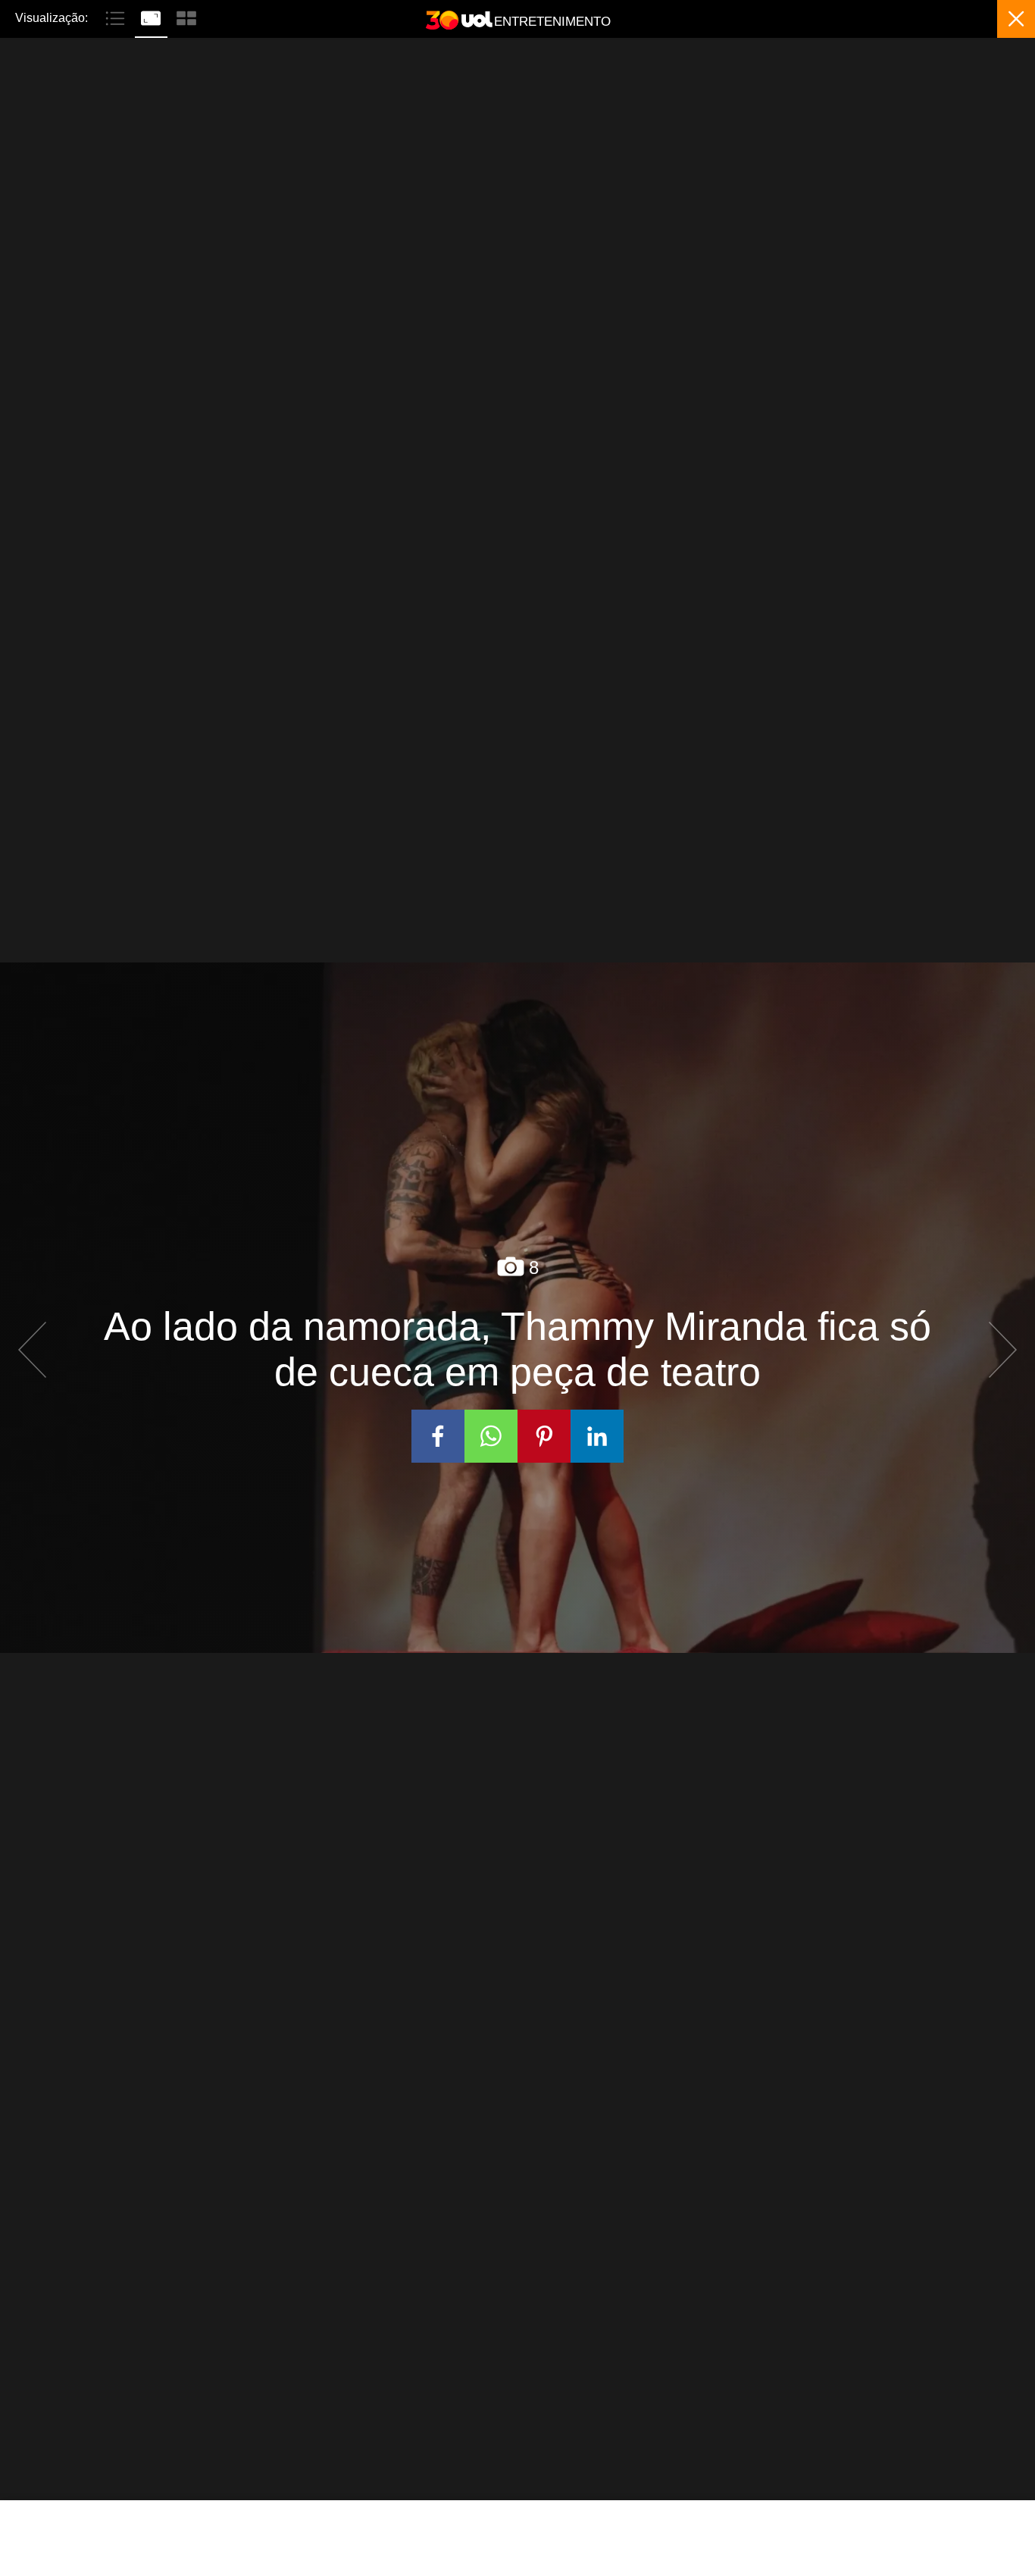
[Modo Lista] (117, 17)
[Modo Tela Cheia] (153, 17)
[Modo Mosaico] (186, 17)
